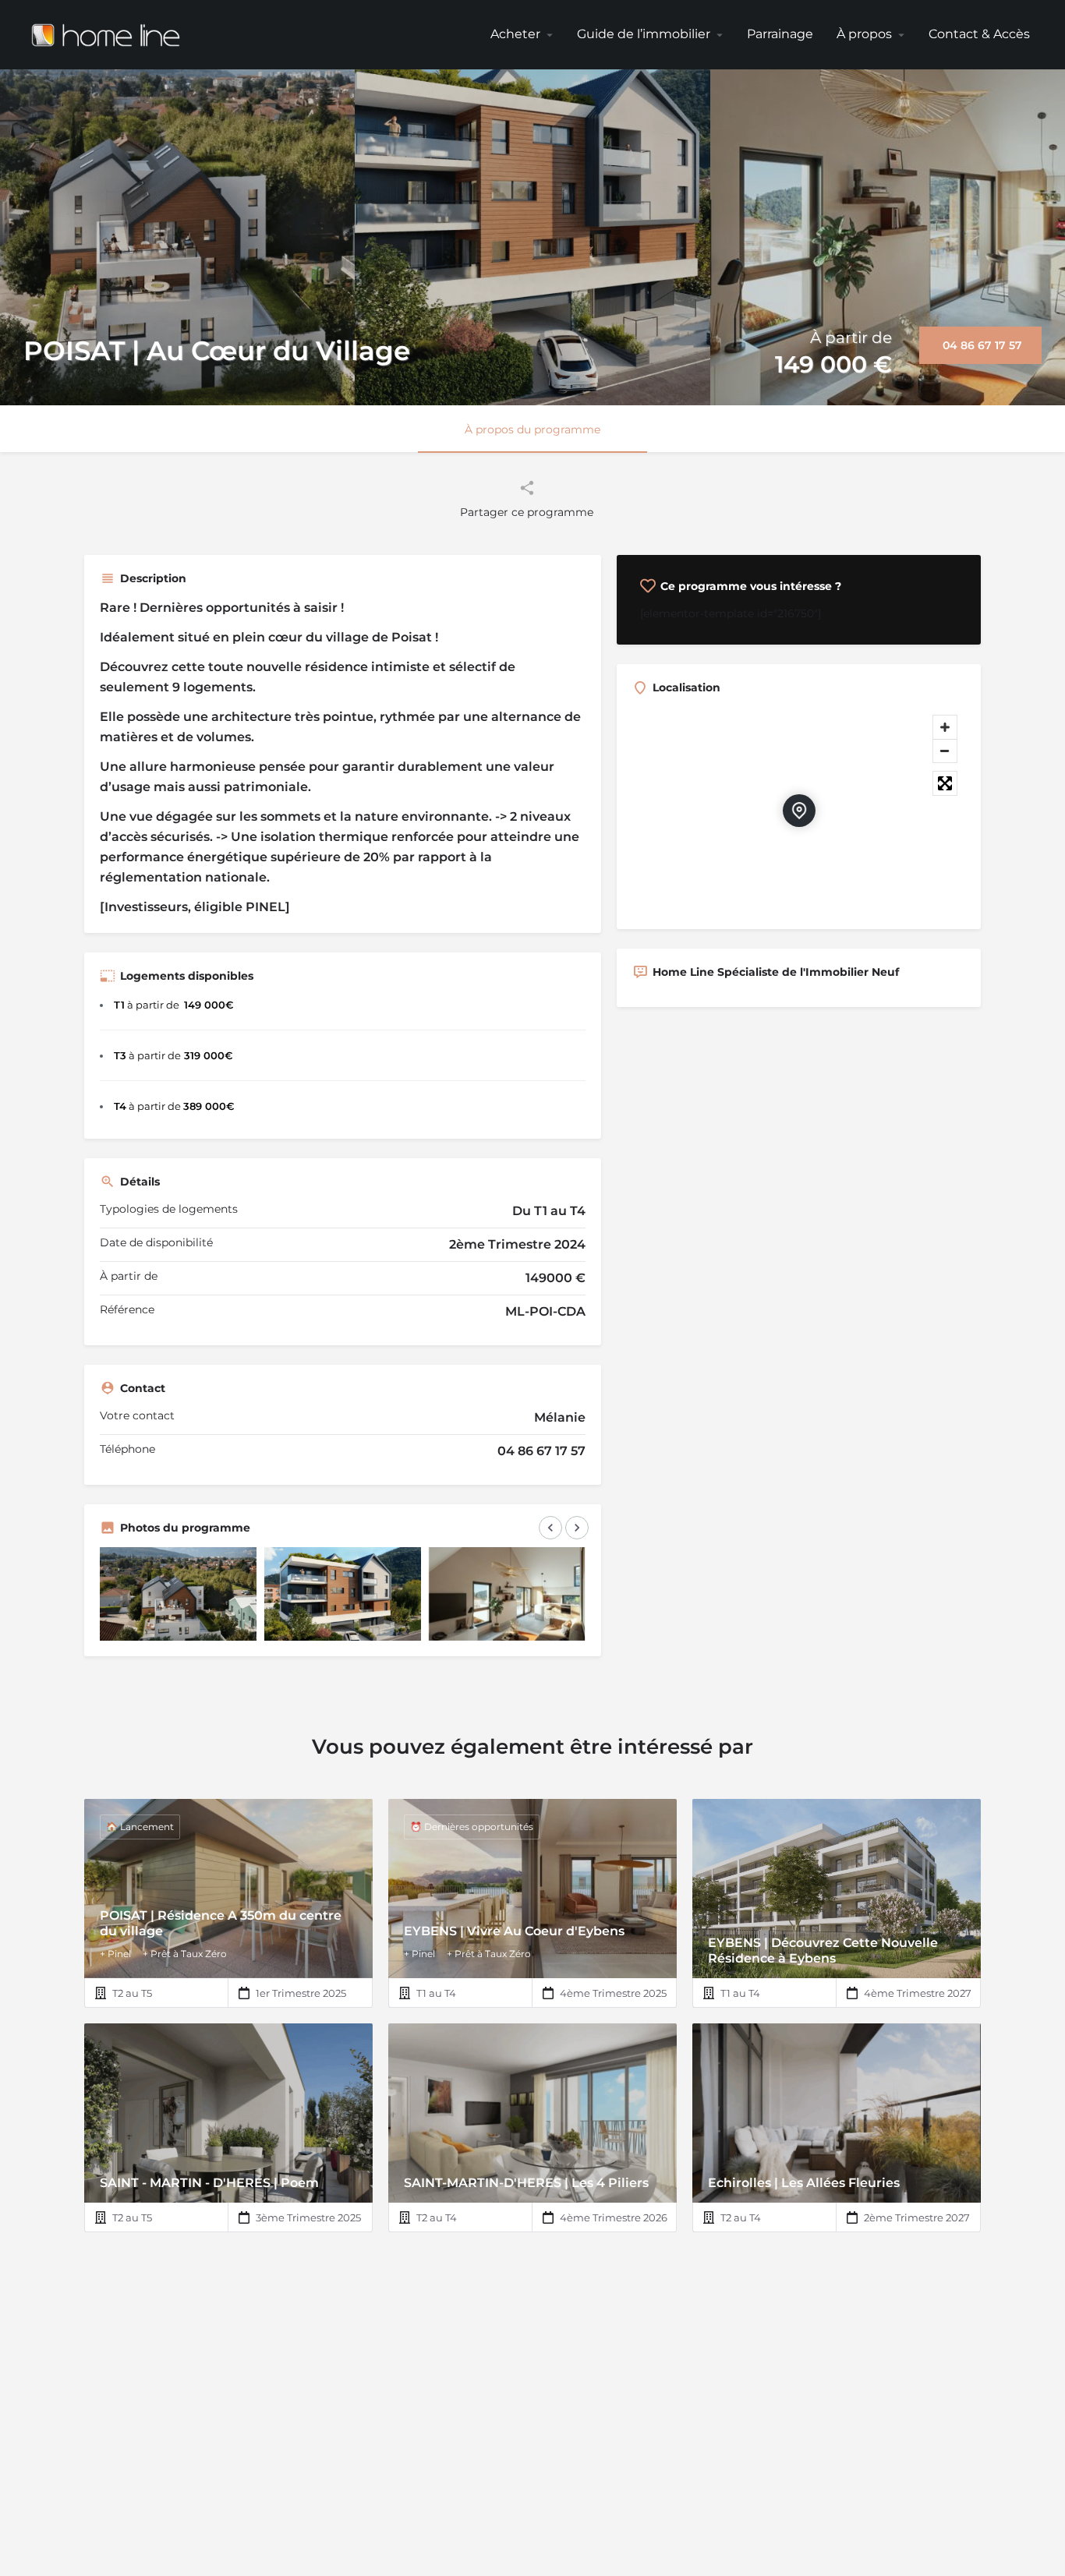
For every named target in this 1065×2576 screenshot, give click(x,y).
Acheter (515, 34)
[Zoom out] (945, 751)
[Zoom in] (945, 727)
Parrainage (780, 34)
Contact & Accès (979, 34)
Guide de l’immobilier (644, 34)
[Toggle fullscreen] (945, 783)
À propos (864, 34)
